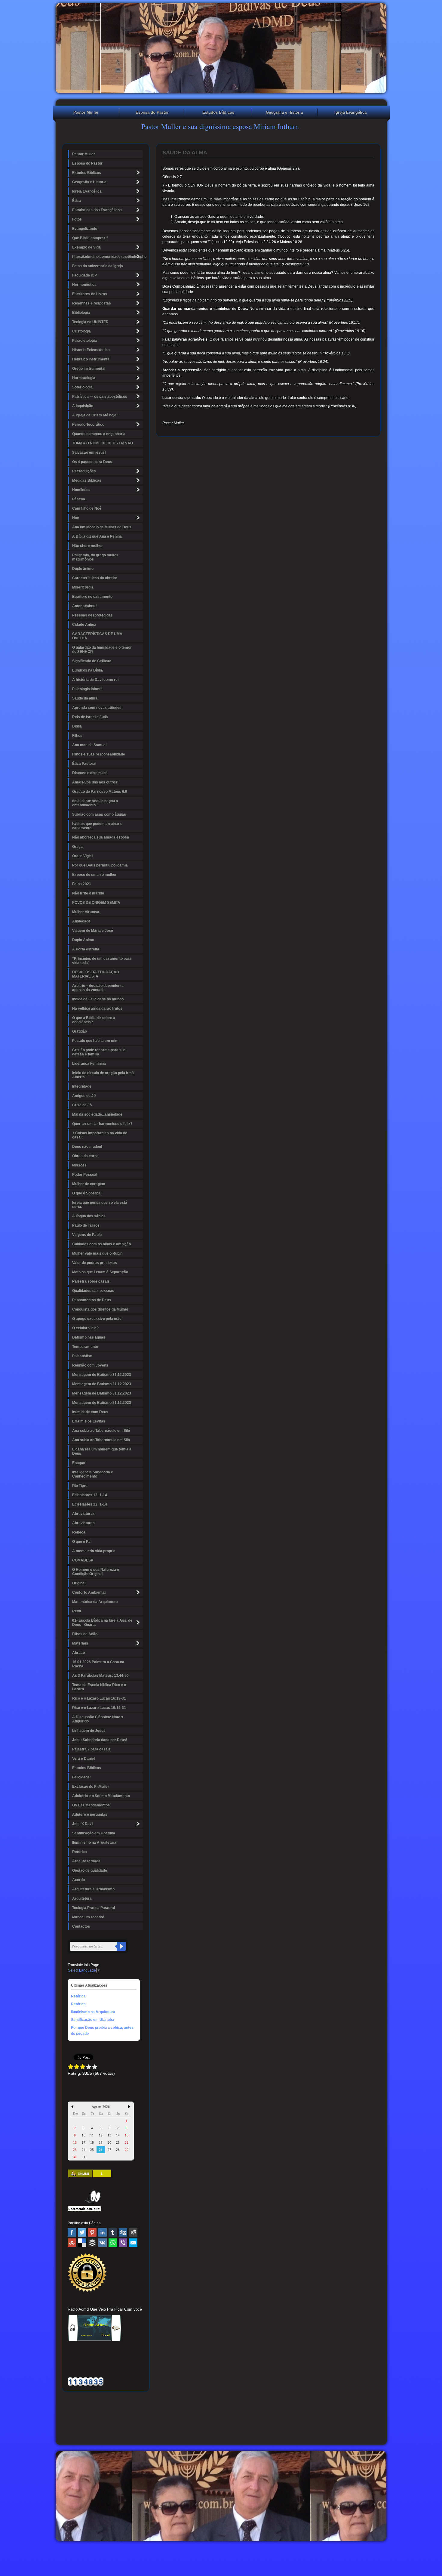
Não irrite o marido (88, 893)
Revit (77, 1611)
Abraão (78, 1653)
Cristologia (81, 331)
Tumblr (113, 2232)
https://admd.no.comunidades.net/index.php (107, 257)
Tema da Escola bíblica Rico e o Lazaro (99, 1687)
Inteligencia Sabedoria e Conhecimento (93, 1474)
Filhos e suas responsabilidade (99, 754)
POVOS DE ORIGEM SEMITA (96, 903)
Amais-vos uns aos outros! (95, 782)
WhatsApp (113, 2243)
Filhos (77, 736)
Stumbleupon (72, 2243)
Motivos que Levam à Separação (100, 1272)
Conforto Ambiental (89, 1592)
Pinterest (92, 2232)
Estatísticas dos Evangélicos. (97, 210)
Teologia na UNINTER (90, 322)
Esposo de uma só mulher (94, 875)
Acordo (78, 1880)
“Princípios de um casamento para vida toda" (102, 961)
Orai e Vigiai (82, 856)
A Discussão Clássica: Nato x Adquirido (98, 1719)
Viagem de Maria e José (93, 931)
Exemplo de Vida (86, 247)
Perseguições (84, 471)
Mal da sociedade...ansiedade (97, 1114)
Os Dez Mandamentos (91, 1805)
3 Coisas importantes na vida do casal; (100, 1135)
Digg (123, 2232)
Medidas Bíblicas (87, 480)
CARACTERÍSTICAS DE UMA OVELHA (97, 636)
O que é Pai (82, 1542)
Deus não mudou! (87, 1147)
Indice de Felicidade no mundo (98, 999)
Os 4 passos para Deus (92, 462)
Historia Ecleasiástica (91, 350)
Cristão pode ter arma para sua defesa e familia (99, 1052)
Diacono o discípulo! (89, 773)
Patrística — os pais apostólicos (100, 397)
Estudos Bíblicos (218, 112)
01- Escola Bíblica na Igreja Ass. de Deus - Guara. (102, 1623)
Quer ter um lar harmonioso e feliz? (102, 1124)
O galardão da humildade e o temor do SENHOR (102, 650)
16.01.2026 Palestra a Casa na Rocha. (98, 1664)
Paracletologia (84, 341)
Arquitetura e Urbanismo (93, 1889)
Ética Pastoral (84, 764)
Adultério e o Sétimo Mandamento (101, 1796)
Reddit (133, 2232)
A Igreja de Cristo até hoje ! (95, 415)
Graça (77, 847)
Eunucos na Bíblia (87, 670)
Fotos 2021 (82, 884)
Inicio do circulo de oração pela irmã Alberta (103, 1075)
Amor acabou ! (85, 606)
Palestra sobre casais (91, 1281)
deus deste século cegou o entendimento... (95, 803)
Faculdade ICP (84, 275)
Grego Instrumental (89, 369)
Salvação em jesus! (89, 452)
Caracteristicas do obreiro (95, 578)
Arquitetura (82, 1898)
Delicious (82, 2243)
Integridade (82, 1086)
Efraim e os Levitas (89, 1421)
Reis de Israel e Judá (90, 717)
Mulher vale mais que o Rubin (97, 1253)
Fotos (77, 219)
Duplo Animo (83, 940)
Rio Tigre (80, 1486)
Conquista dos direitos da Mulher (100, 1309)
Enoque (79, 1463)
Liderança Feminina (89, 1064)
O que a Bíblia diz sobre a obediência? (94, 1020)
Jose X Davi (82, 1824)
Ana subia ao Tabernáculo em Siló (101, 1431)
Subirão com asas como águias (99, 814)
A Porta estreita (86, 949)
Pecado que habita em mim (95, 1041)
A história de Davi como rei (95, 680)
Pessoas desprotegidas (92, 615)
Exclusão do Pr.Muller (91, 1787)
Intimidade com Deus (90, 1412)
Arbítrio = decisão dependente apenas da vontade (98, 988)
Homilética (81, 490)
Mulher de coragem (89, 1184)
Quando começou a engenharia (99, 434)
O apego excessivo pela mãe (97, 1319)
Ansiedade (81, 921)
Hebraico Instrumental (91, 359)
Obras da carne (85, 1156)
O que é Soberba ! (87, 1193)
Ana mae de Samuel (89, 745)
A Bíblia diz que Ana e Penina (97, 536)
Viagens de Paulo (87, 1235)
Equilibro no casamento (92, 597)
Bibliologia (81, 313)
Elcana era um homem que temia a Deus (102, 1451)
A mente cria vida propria (94, 1551)
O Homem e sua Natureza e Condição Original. (96, 1572)
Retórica (80, 1852)
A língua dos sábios (89, 1216)
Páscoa (79, 499)
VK (103, 2243)
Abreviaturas (83, 1514)
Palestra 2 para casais (91, 1749)
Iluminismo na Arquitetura (94, 1842)
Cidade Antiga (84, 625)
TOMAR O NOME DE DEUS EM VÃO (103, 443)
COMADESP (83, 1560)
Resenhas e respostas (92, 303)
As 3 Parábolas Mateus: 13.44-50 (100, 1676)
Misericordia (83, 587)
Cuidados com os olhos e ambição (101, 1244)
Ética (77, 201)
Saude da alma (85, 698)
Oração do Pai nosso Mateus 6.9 (100, 792)
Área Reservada (86, 1861)
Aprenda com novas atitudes (97, 708)
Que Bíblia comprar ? (90, 238)
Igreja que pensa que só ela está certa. (100, 1205)
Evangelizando (85, 229)
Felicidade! (81, 1777)
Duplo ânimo (83, 569)
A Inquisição (83, 406)
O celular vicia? (85, 1328)
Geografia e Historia (284, 112)
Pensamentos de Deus (92, 1300)
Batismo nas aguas (89, 1337)
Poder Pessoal (85, 1175)
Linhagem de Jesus (89, 1731)
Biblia (77, 726)
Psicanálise (82, 1356)
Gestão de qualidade (90, 1870)
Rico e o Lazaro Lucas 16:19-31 (99, 1698)
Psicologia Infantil (87, 689)
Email (133, 2243)
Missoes (79, 1165)
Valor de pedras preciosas (95, 1263)
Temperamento (85, 1347)
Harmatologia (84, 378)
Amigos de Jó (84, 1096)
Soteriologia (82, 387)
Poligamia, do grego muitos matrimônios (95, 557)
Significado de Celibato (92, 661)
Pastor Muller (86, 112)
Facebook (72, 2232)
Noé (76, 518)
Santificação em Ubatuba (94, 1833)
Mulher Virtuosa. (86, 912)
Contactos (81, 1926)
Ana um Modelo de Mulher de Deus (102, 527)
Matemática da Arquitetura (95, 1602)
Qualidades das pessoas (93, 1291)
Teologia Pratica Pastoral (94, 1908)
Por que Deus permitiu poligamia (100, 865)
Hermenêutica (84, 285)
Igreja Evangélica (350, 112)
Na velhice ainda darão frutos (97, 1008)
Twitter (82, 2232)
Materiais (80, 1643)
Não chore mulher (87, 546)
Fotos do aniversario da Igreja (98, 266)
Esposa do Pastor (152, 112)
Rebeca (79, 1532)
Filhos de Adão (85, 1634)
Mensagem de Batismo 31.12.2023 (102, 1375)
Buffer (92, 2243)
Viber (123, 2243)
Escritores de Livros (90, 294)
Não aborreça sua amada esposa (101, 837)
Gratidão (80, 1031)
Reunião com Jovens (90, 1365)
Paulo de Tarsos (86, 1225)
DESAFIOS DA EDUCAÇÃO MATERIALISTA (96, 974)
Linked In (103, 2232)
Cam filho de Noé (87, 508)
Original (79, 1583)
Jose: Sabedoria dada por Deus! (100, 1740)
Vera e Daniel (83, 1759)
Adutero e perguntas (90, 1815)
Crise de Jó (82, 1105)
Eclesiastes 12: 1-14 (90, 1495)
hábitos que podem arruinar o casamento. (97, 826)
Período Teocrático (88, 425)
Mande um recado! (88, 1917)
